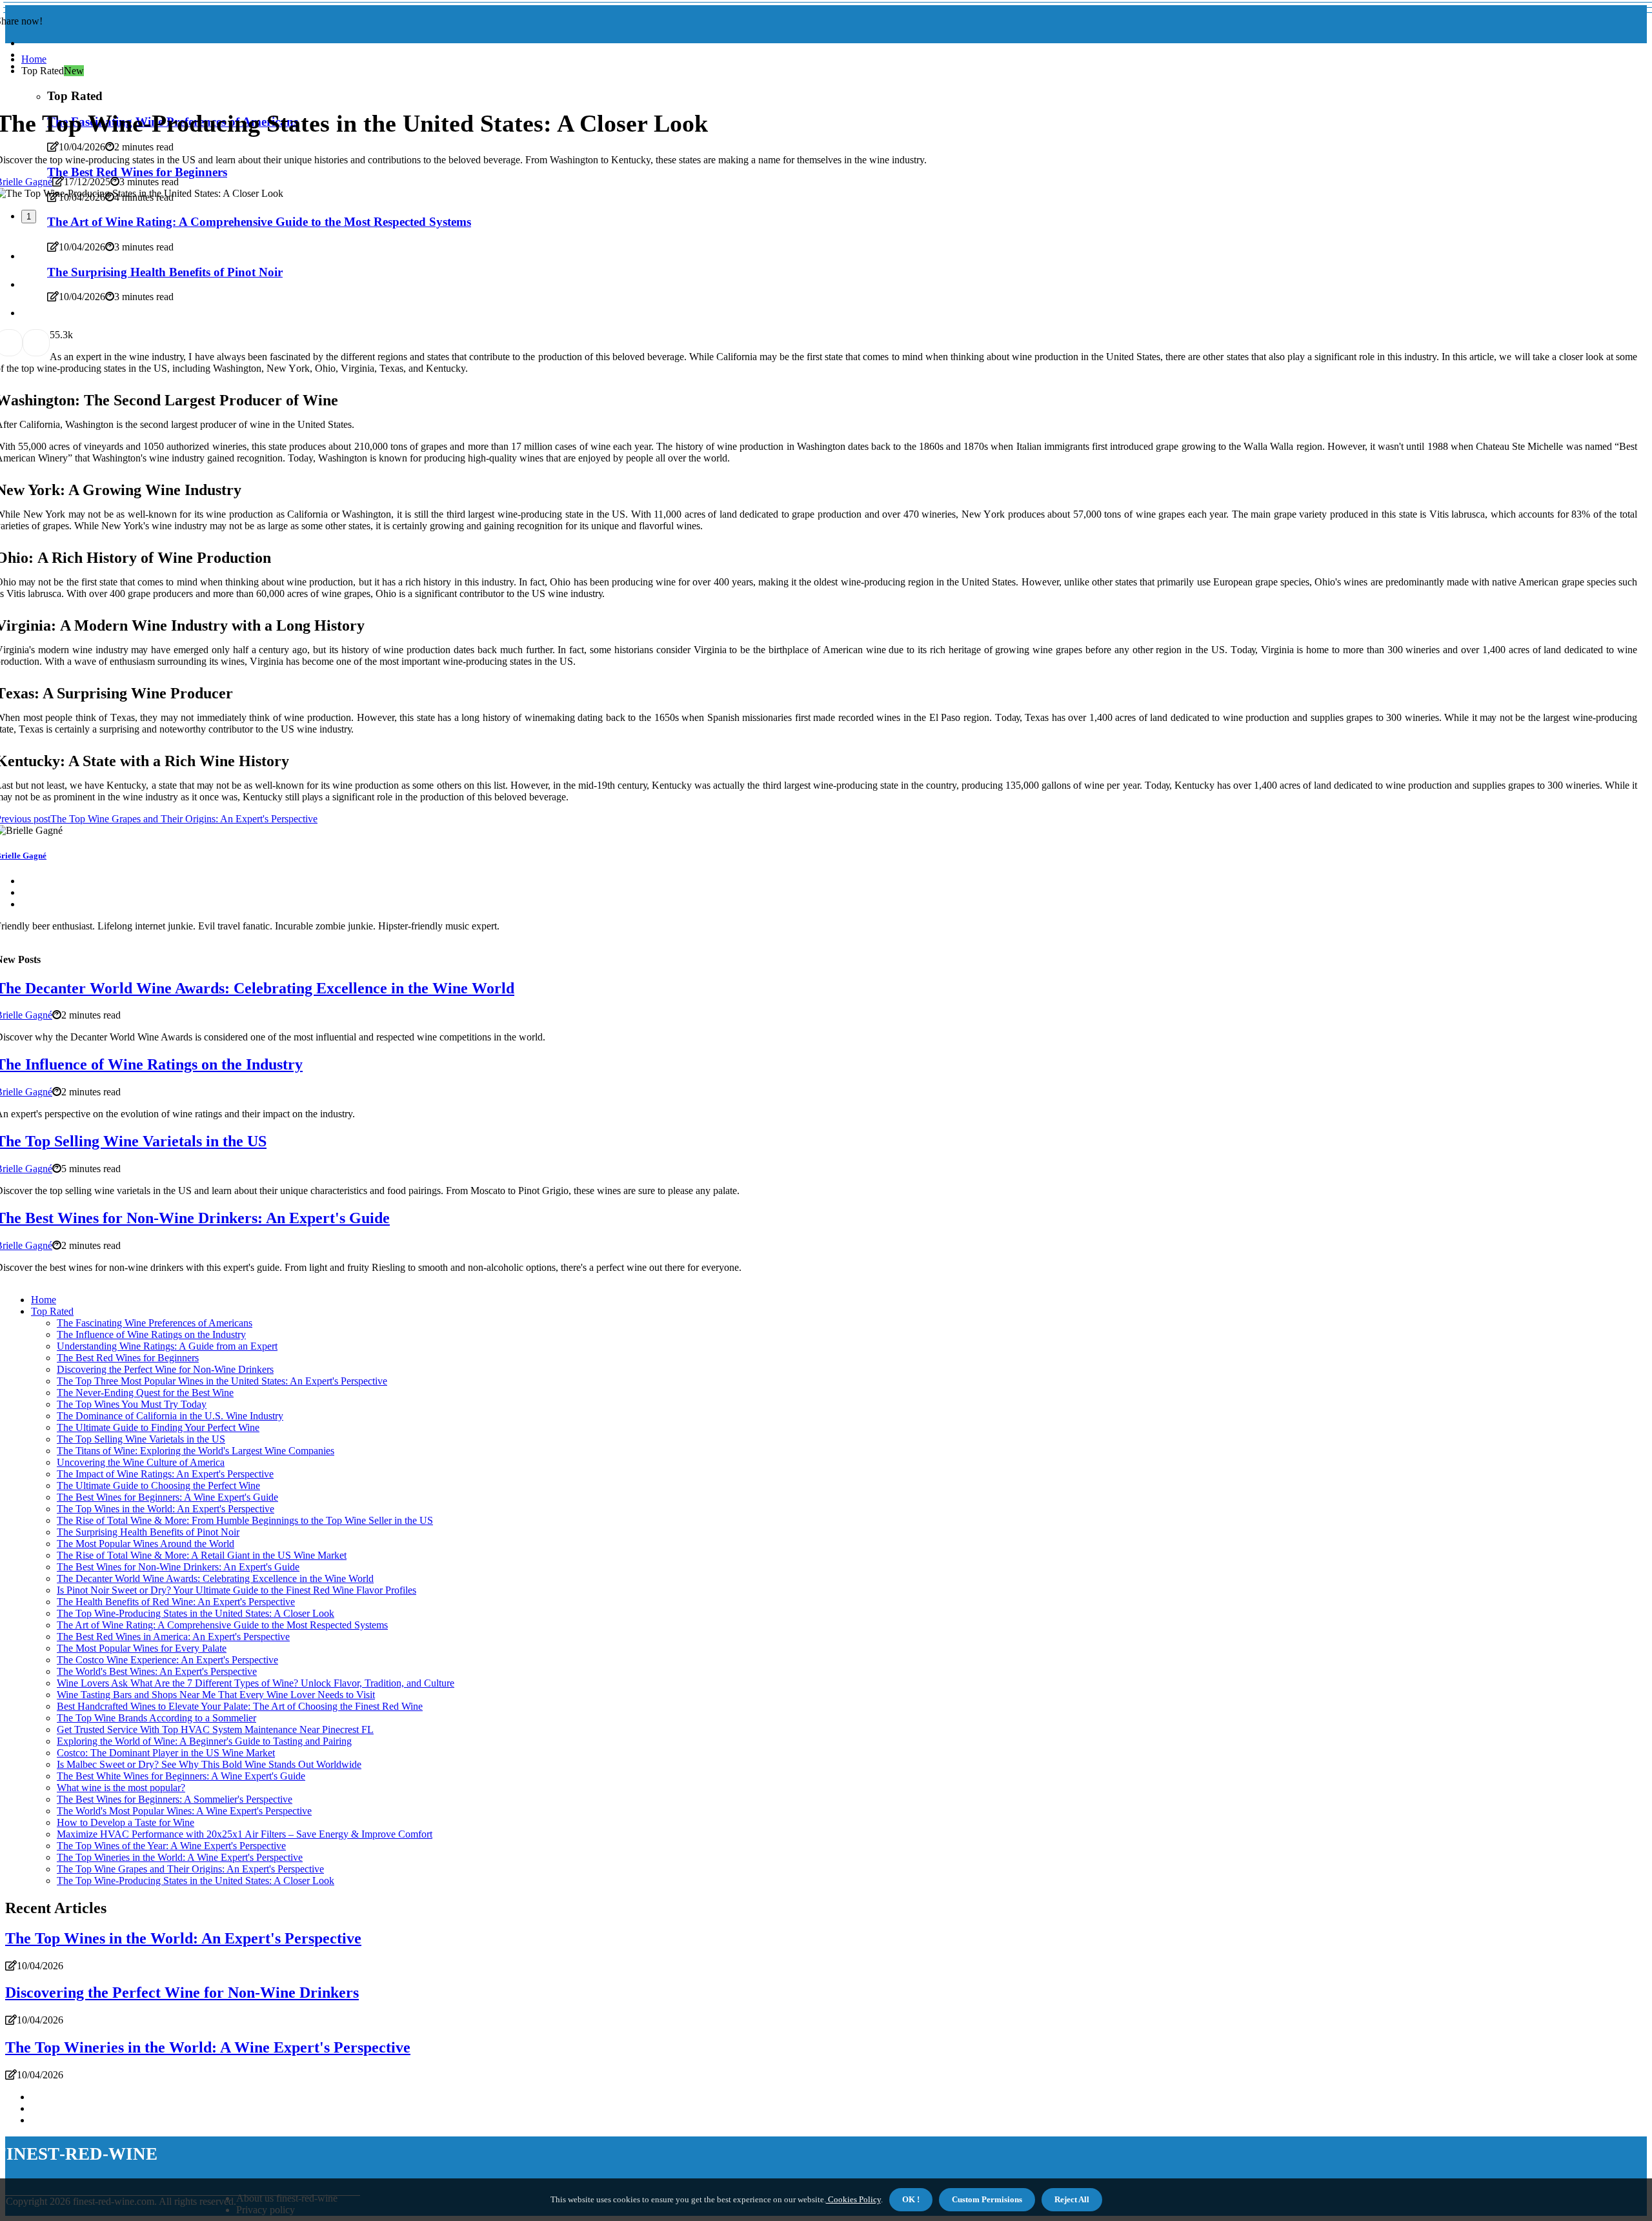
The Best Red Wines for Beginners (128, 1358)
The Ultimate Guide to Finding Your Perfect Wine (158, 1427)
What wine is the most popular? (121, 1788)
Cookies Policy (853, 2199)
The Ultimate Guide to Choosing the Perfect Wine (158, 1486)
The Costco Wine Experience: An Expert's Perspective (167, 1660)
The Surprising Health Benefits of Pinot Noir (148, 1532)
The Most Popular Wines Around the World (146, 1544)
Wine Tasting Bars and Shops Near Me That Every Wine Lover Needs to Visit (216, 1695)
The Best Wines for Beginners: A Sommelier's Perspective (175, 1799)
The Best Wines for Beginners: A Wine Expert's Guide (167, 1497)
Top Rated (52, 1311)
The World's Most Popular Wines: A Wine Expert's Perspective (184, 1811)
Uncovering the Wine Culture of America (141, 1462)
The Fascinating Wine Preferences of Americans (155, 1323)
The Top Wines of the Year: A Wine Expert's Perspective (171, 1846)
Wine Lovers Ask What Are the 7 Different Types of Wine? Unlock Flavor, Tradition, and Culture (256, 1683)
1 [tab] (29, 217)
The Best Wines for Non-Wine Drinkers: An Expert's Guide (178, 1567)
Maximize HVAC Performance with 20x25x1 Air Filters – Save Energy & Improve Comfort (245, 1834)
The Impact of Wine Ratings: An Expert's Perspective (165, 1474)
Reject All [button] (1072, 2199)
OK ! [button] (911, 2199)
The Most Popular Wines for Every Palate (142, 1648)
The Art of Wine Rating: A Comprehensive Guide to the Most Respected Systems (222, 1625)
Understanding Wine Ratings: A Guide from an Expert (167, 1346)
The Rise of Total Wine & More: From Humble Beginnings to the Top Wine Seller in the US (245, 1520)
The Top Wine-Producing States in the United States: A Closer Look (196, 1613)
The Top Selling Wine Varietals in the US (141, 1439)
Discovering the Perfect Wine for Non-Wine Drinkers (165, 1369)
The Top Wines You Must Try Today (132, 1404)
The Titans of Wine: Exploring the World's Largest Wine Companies (196, 1451)
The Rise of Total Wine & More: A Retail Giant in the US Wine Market (202, 1555)
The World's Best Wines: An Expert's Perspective (157, 1671)
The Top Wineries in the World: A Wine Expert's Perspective (180, 1857)
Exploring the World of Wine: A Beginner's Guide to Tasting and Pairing (204, 1741)
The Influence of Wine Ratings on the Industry (151, 1334)
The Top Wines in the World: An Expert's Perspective (166, 1509)
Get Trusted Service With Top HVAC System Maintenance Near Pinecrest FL (215, 1729)
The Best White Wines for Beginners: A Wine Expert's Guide (181, 1776)
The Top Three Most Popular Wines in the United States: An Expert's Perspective (222, 1381)
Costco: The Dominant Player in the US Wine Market (166, 1753)
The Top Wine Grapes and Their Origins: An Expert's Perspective (190, 1869)
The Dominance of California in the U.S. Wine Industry (170, 1416)
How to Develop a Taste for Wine (126, 1822)
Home (34, 59)
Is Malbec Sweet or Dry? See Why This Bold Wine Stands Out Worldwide (209, 1764)
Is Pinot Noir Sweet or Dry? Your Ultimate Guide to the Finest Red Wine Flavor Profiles (237, 1590)
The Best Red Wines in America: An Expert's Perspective (173, 1637)
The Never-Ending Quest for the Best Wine (145, 1393)
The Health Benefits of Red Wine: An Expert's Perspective (176, 1602)
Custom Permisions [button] (987, 2199)
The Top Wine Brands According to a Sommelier (156, 1718)
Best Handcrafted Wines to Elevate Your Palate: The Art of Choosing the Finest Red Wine (240, 1706)
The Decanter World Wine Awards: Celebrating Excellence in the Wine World (215, 1578)
